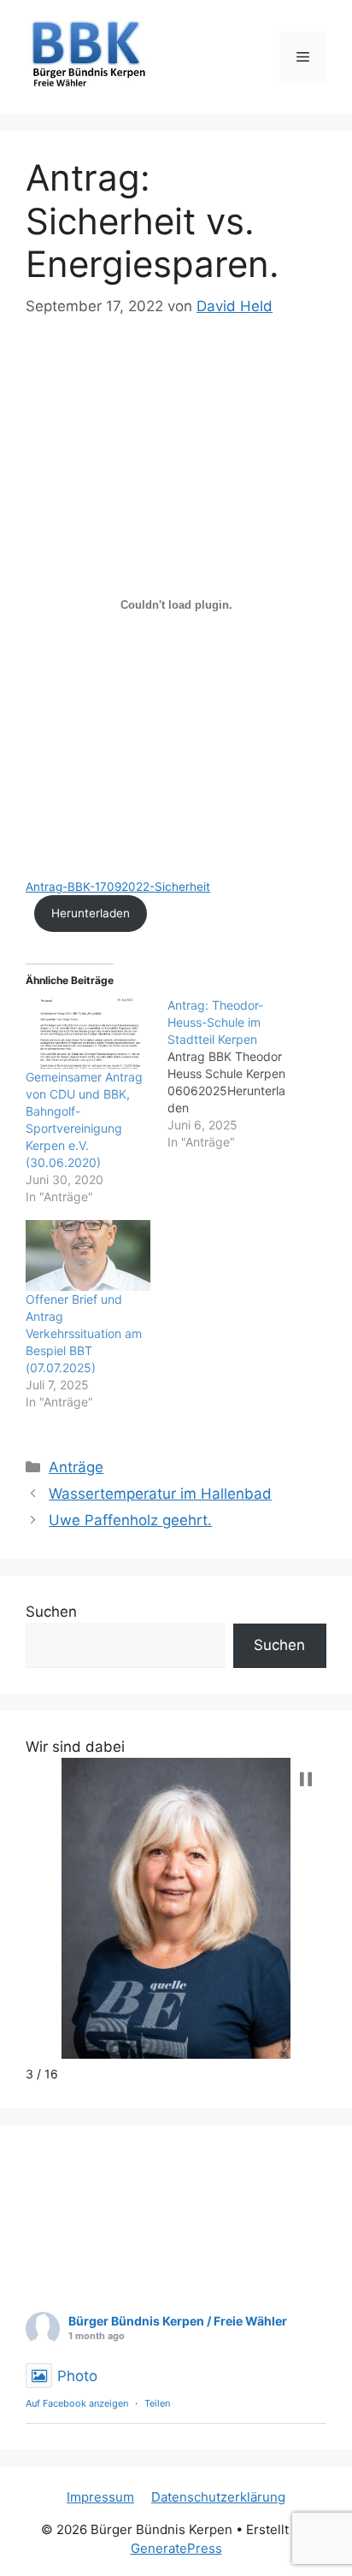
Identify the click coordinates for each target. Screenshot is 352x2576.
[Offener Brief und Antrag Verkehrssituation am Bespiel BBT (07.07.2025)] (88, 1256)
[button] (306, 1779)
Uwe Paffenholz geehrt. (130, 1520)
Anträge (76, 1467)
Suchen (51, 1612)
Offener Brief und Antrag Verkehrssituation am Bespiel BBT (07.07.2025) (84, 1333)
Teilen (157, 2403)
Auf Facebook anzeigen (77, 2403)
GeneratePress (176, 2548)
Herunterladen (91, 913)
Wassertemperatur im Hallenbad (160, 1494)
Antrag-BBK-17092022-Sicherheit (118, 887)
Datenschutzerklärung (218, 2497)
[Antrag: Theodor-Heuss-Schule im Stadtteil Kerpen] (238, 1074)
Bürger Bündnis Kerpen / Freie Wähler (178, 2321)
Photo (77, 2376)
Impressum (100, 2497)
